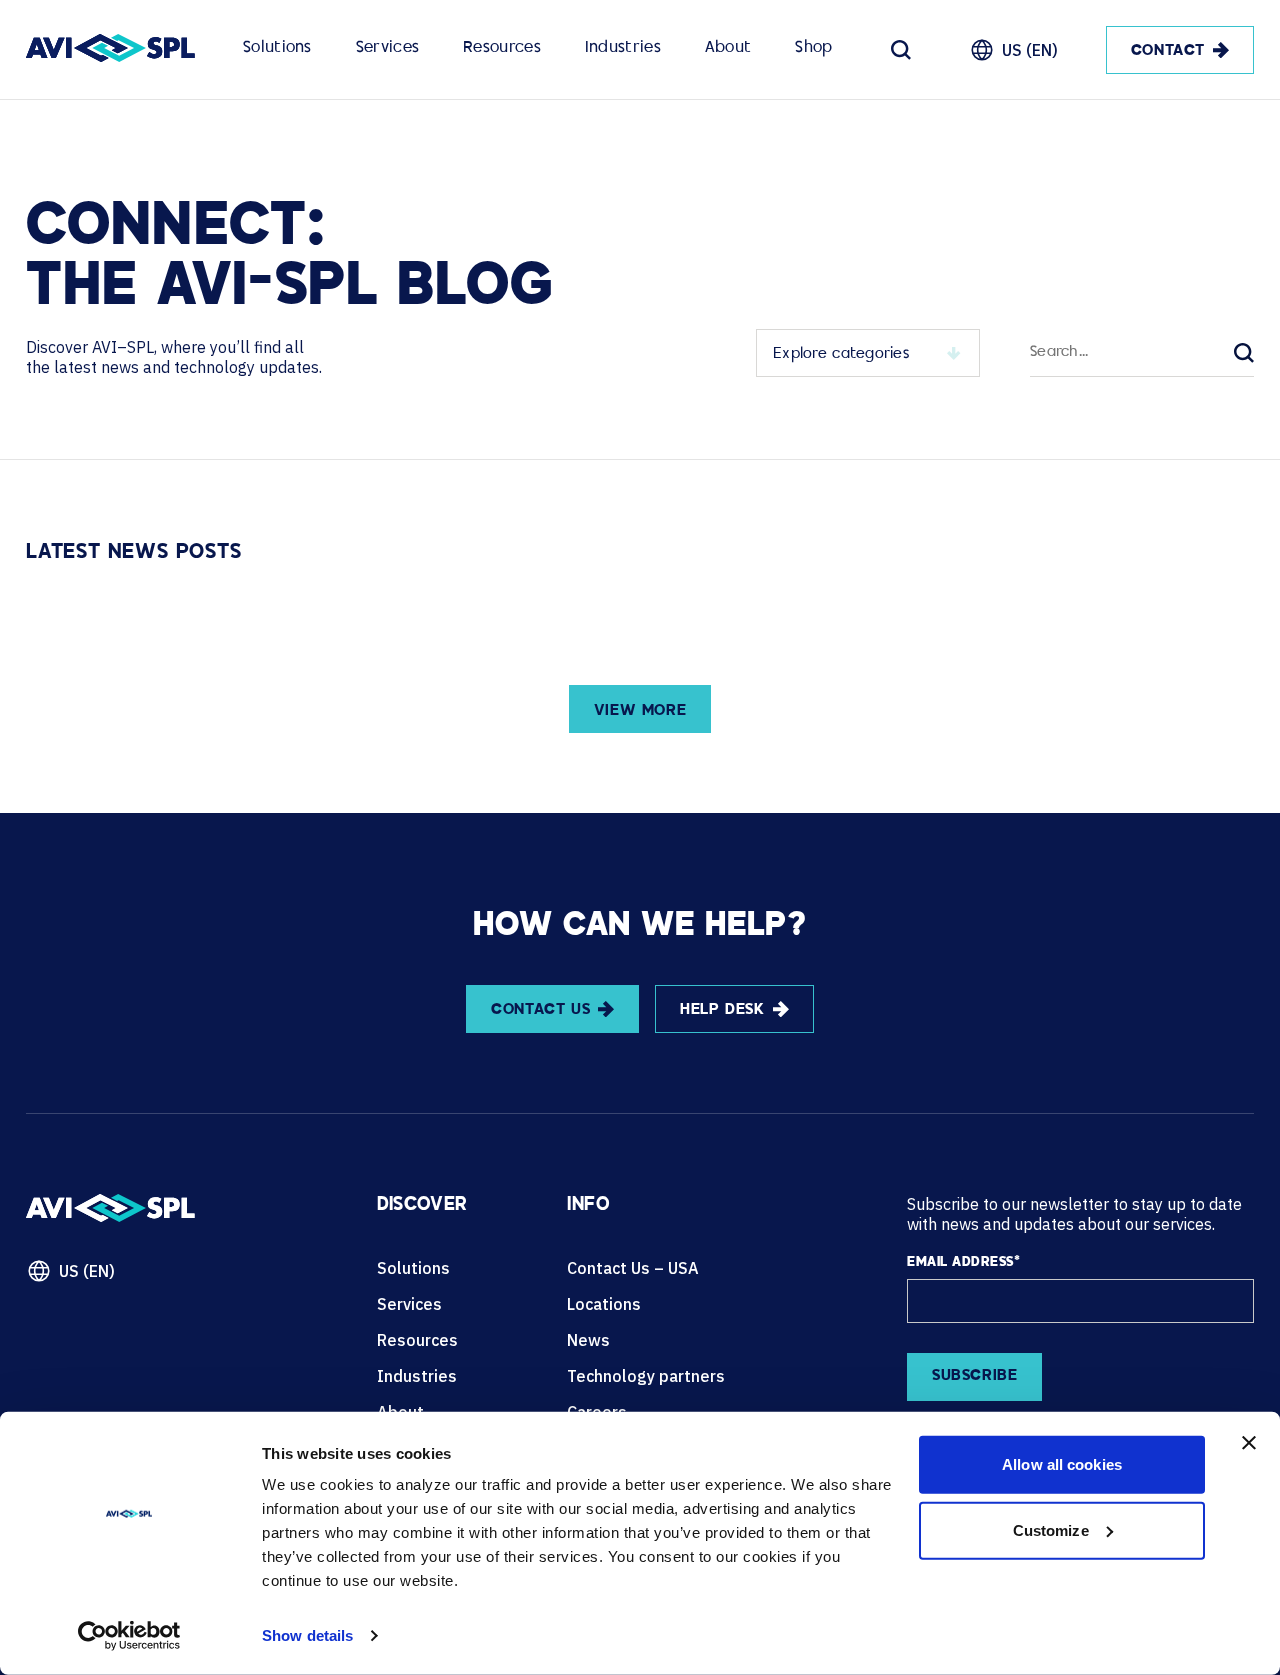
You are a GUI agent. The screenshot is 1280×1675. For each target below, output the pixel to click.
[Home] (110, 50)
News (588, 1340)
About (728, 48)
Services (387, 48)
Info (588, 1206)
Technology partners (646, 1376)
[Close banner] (1249, 1443)
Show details (307, 1635)
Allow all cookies (1062, 1464)
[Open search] (901, 50)
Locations (604, 1304)
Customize (1051, 1529)
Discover (422, 1206)
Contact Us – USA (633, 1268)
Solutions (277, 48)
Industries (623, 48)
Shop (813, 48)
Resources (502, 48)
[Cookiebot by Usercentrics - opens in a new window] (129, 1636)
